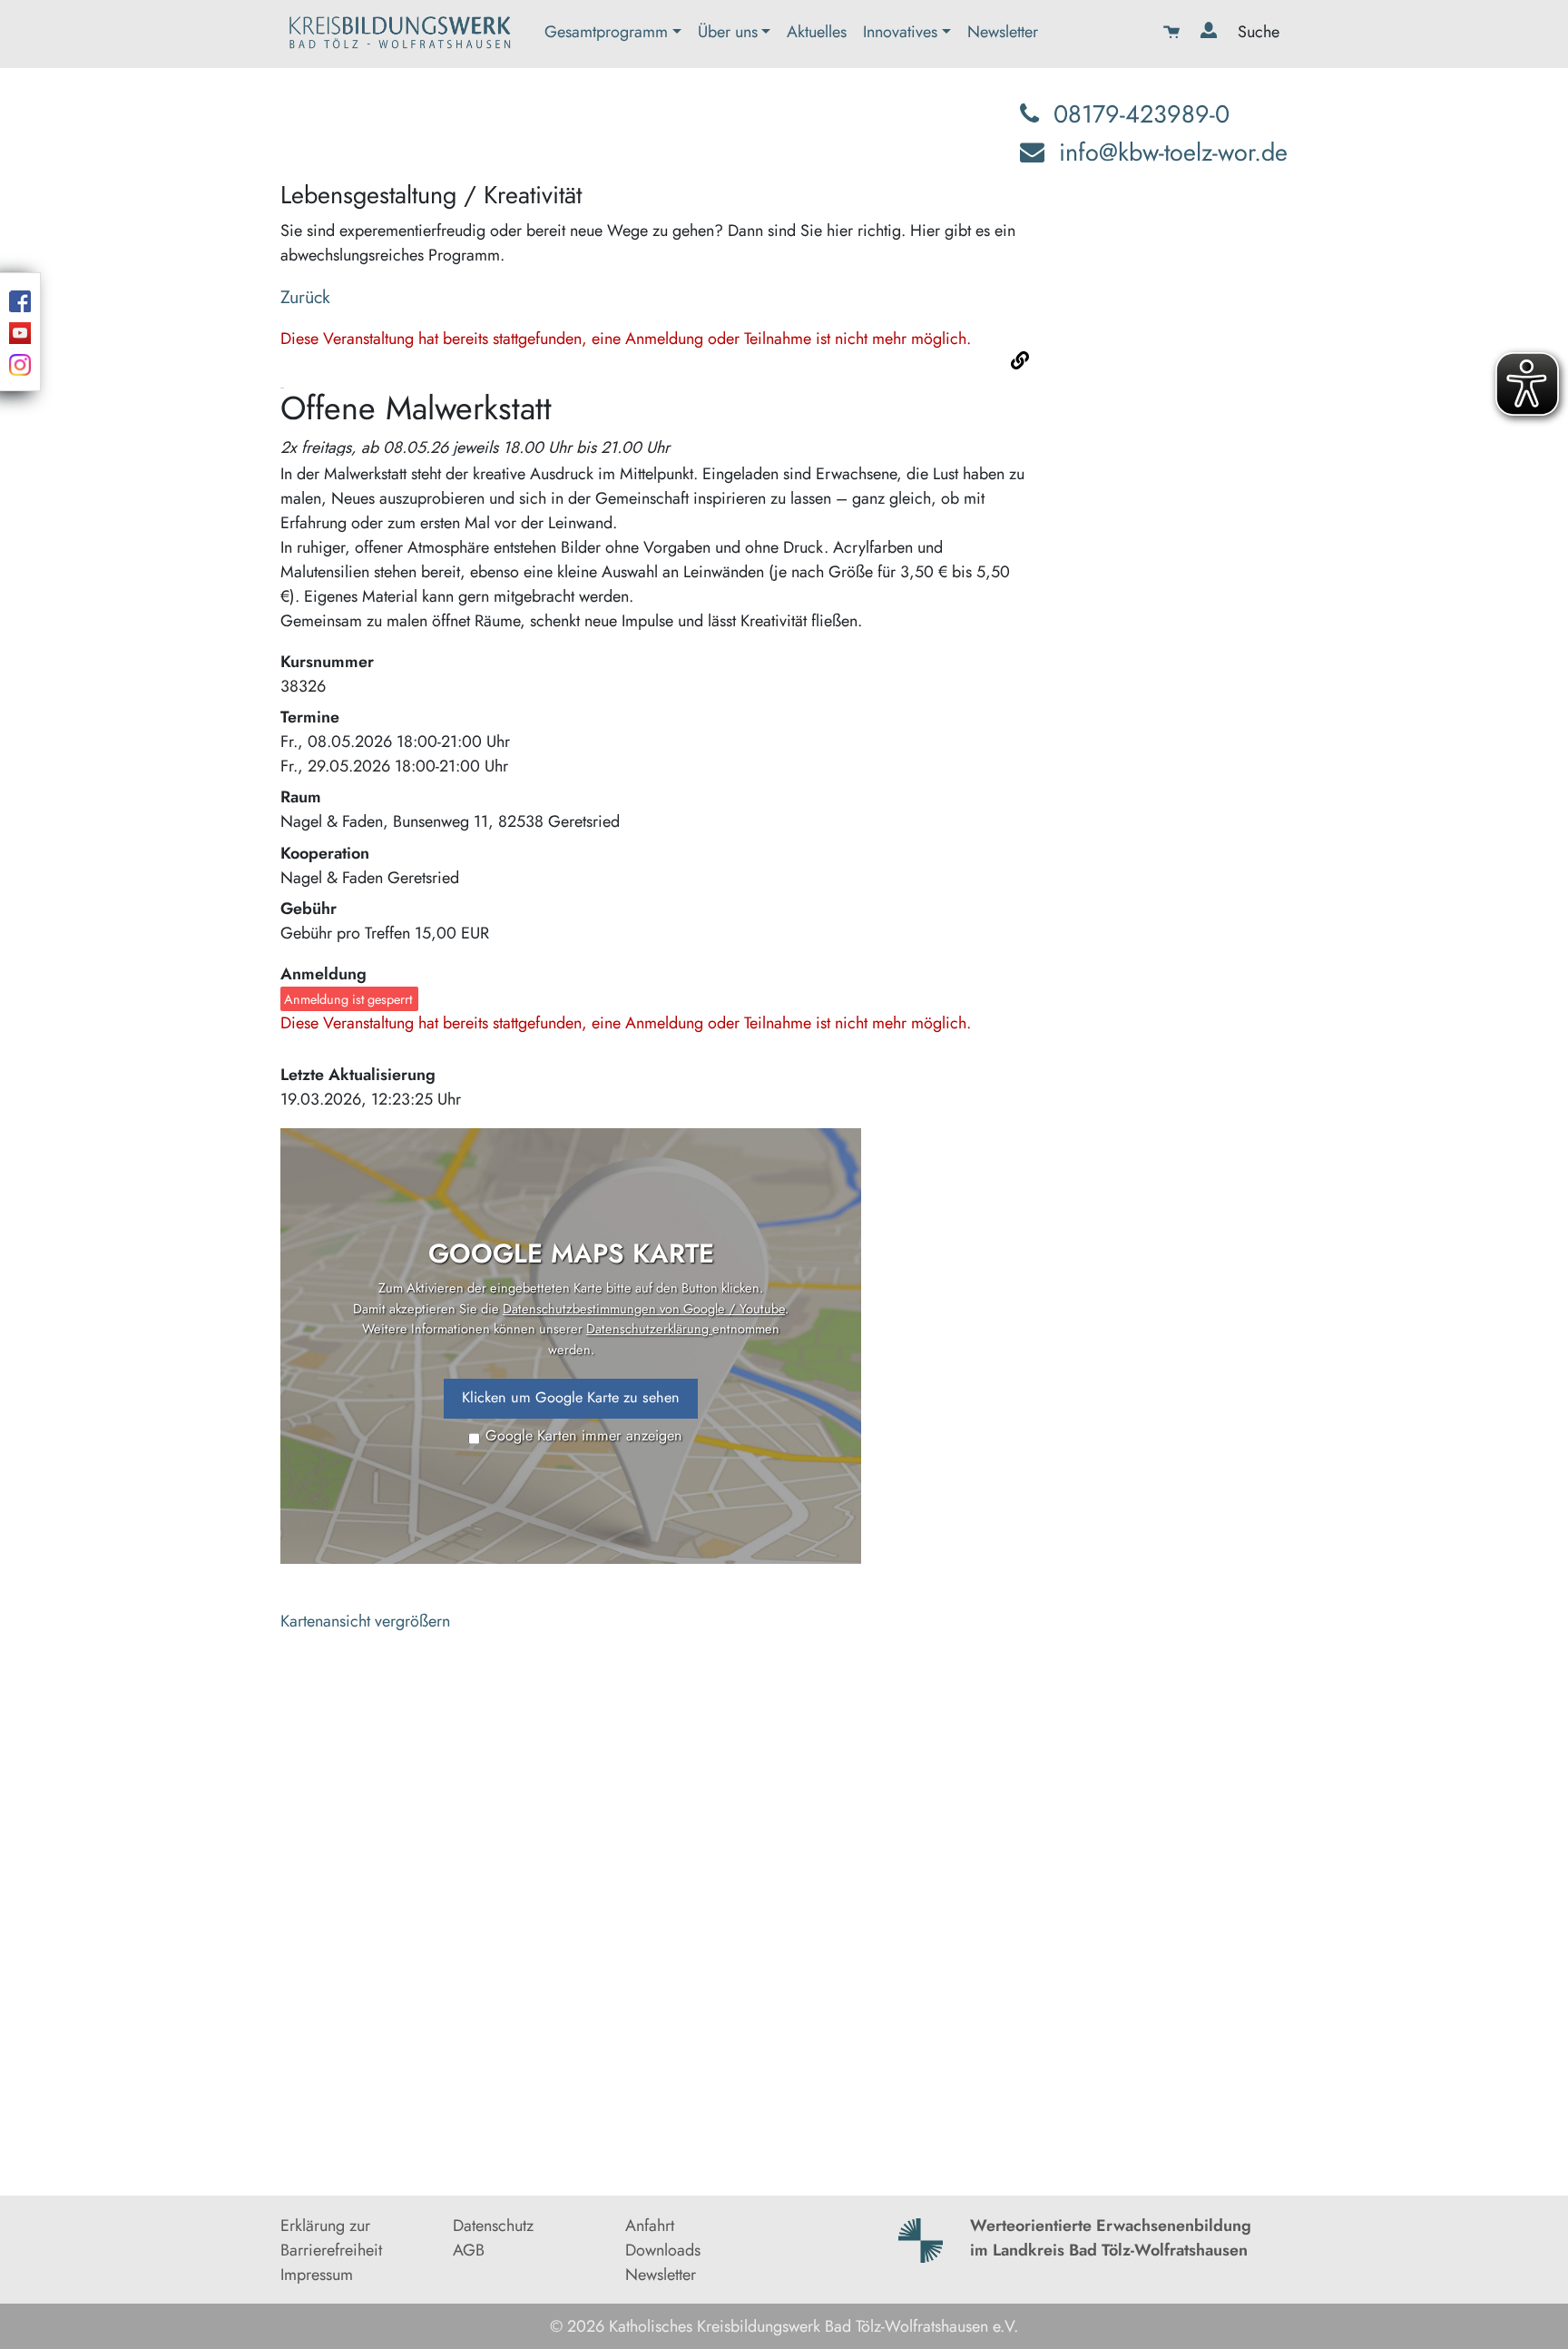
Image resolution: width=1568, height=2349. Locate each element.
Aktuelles (817, 32)
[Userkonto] (1211, 34)
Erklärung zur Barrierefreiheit (331, 2238)
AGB (469, 2250)
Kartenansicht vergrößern (365, 1621)
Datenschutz (493, 2226)
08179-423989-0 (1142, 114)
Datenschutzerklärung (649, 1328)
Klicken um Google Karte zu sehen (571, 1397)
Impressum (317, 2275)
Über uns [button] (728, 32)
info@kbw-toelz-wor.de (1173, 152)
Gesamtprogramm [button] (606, 32)
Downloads (663, 2250)
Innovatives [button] (900, 32)
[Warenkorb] (1174, 34)
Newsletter (1003, 32)
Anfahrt (650, 2226)
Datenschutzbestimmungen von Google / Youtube (644, 1308)
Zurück (305, 297)
